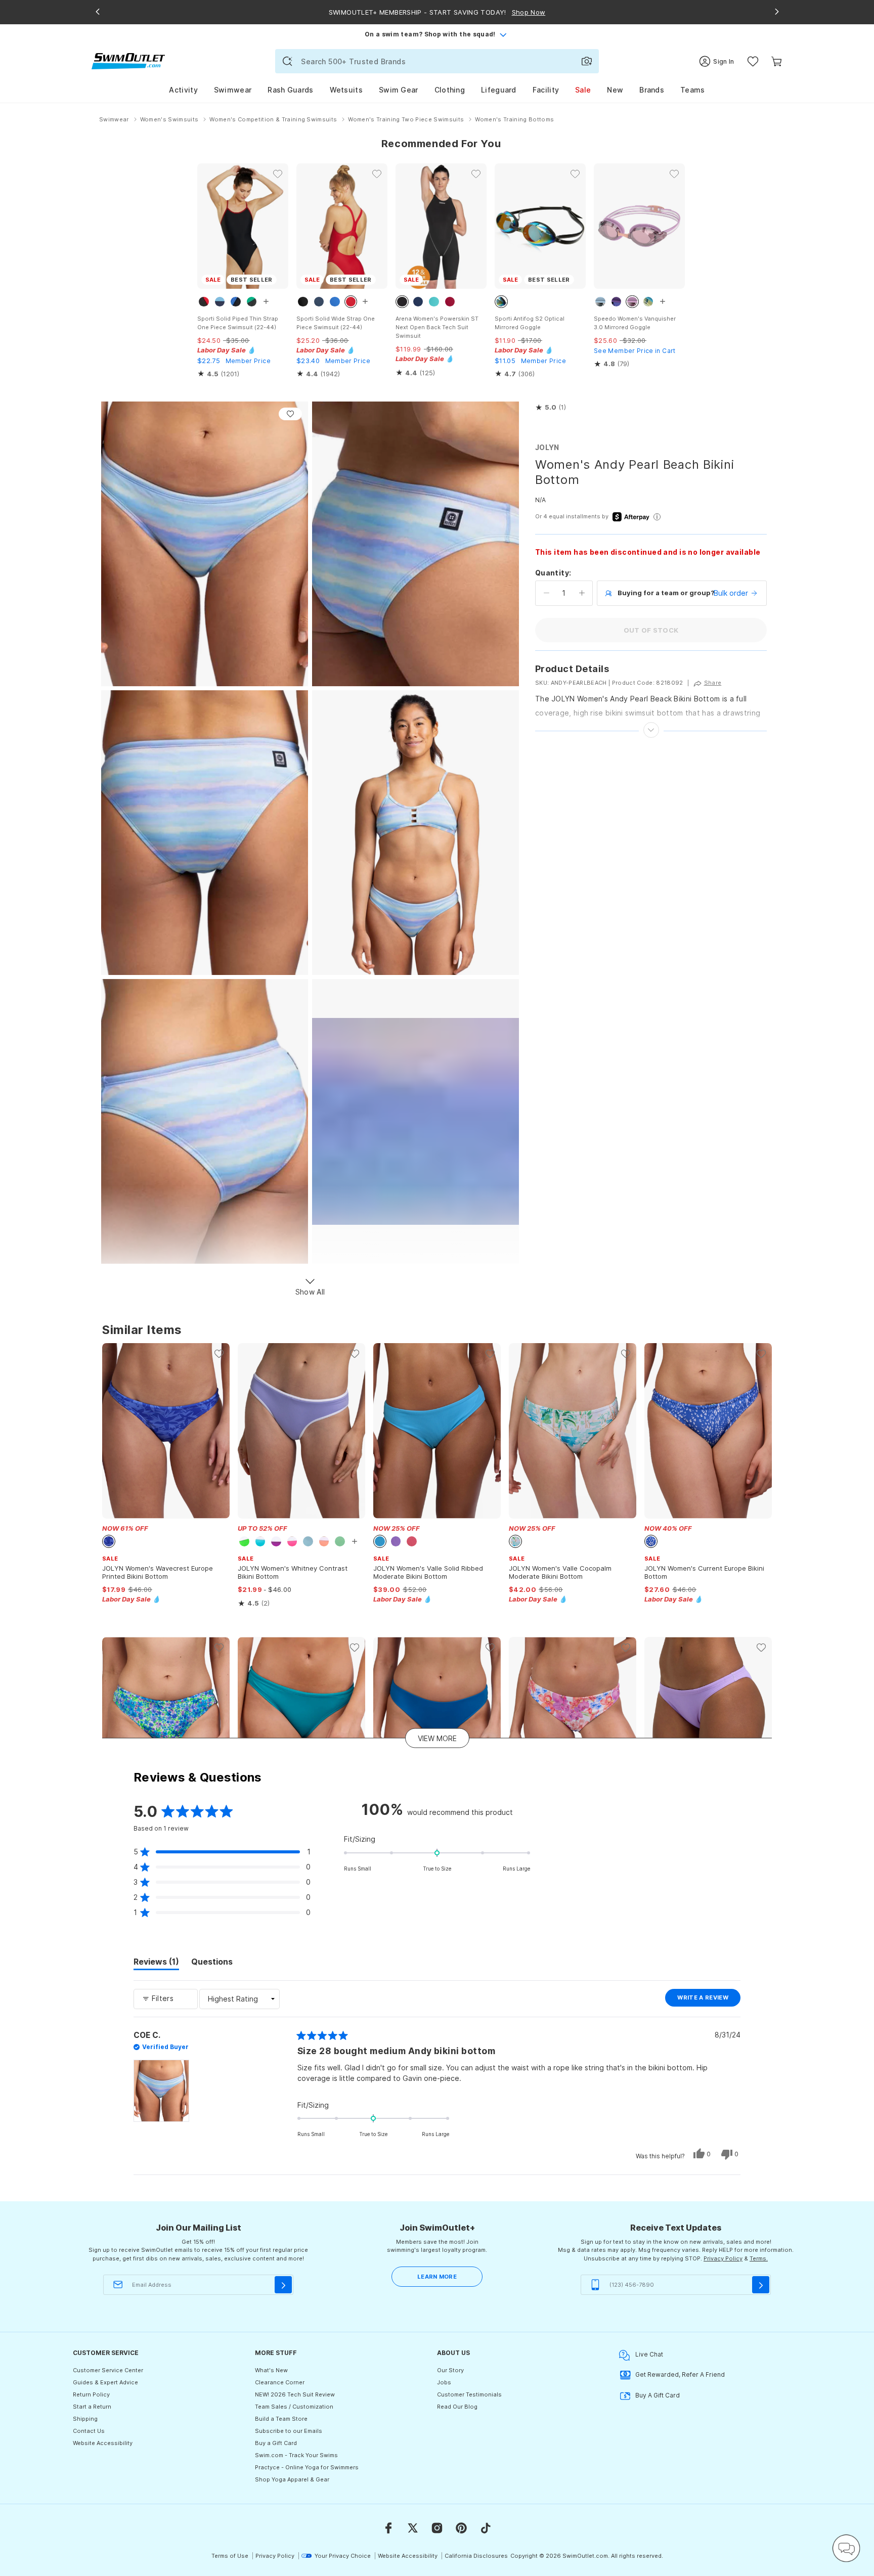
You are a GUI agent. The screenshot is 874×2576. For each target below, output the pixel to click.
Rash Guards (290, 90)
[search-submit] (287, 61)
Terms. (759, 2258)
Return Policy (91, 2394)
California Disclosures (476, 2556)
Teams (693, 90)
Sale (583, 90)
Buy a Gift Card (276, 2443)
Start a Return (92, 2407)
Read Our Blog (457, 2407)
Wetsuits (346, 90)
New (615, 90)
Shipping (85, 2419)
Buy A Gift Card (658, 2395)
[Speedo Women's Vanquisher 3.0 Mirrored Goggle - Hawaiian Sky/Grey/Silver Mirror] (639, 226)
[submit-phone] (761, 2285)
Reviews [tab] (156, 1963)
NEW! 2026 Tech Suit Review (295, 2394)
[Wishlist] (753, 61)
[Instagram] (437, 2528)
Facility (546, 90)
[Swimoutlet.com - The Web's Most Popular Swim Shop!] (128, 60)
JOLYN (547, 447)
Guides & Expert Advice (105, 2382)
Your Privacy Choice (343, 2556)
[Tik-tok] (486, 2528)
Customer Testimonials (469, 2394)
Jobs (444, 2382)
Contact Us (89, 2431)
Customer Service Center (108, 2370)
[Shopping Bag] (777, 61)
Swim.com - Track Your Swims (296, 2455)
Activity (183, 90)
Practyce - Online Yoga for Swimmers (307, 2467)
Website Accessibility (103, 2443)
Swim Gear (399, 90)
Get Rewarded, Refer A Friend (680, 2374)
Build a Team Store (281, 2419)
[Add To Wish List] (290, 414)
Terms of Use (230, 2556)
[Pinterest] (461, 2528)
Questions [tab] (212, 1963)
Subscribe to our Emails (289, 2431)
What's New (271, 2370)
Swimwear (233, 90)
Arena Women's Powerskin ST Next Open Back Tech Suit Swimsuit (437, 327)
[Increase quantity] (582, 593)
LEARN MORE (437, 2277)
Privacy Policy (723, 2258)
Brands (652, 90)
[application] (846, 2548)
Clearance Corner (280, 2382)
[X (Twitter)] (413, 2528)
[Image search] (587, 61)
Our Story (450, 2370)
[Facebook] (388, 2528)
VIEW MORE (437, 1738)
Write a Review (709, 2000)
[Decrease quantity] (547, 593)
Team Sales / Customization (294, 2407)
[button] (551, 408)
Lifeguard (499, 90)
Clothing (450, 90)
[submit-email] (283, 2285)
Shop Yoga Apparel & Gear (292, 2479)
